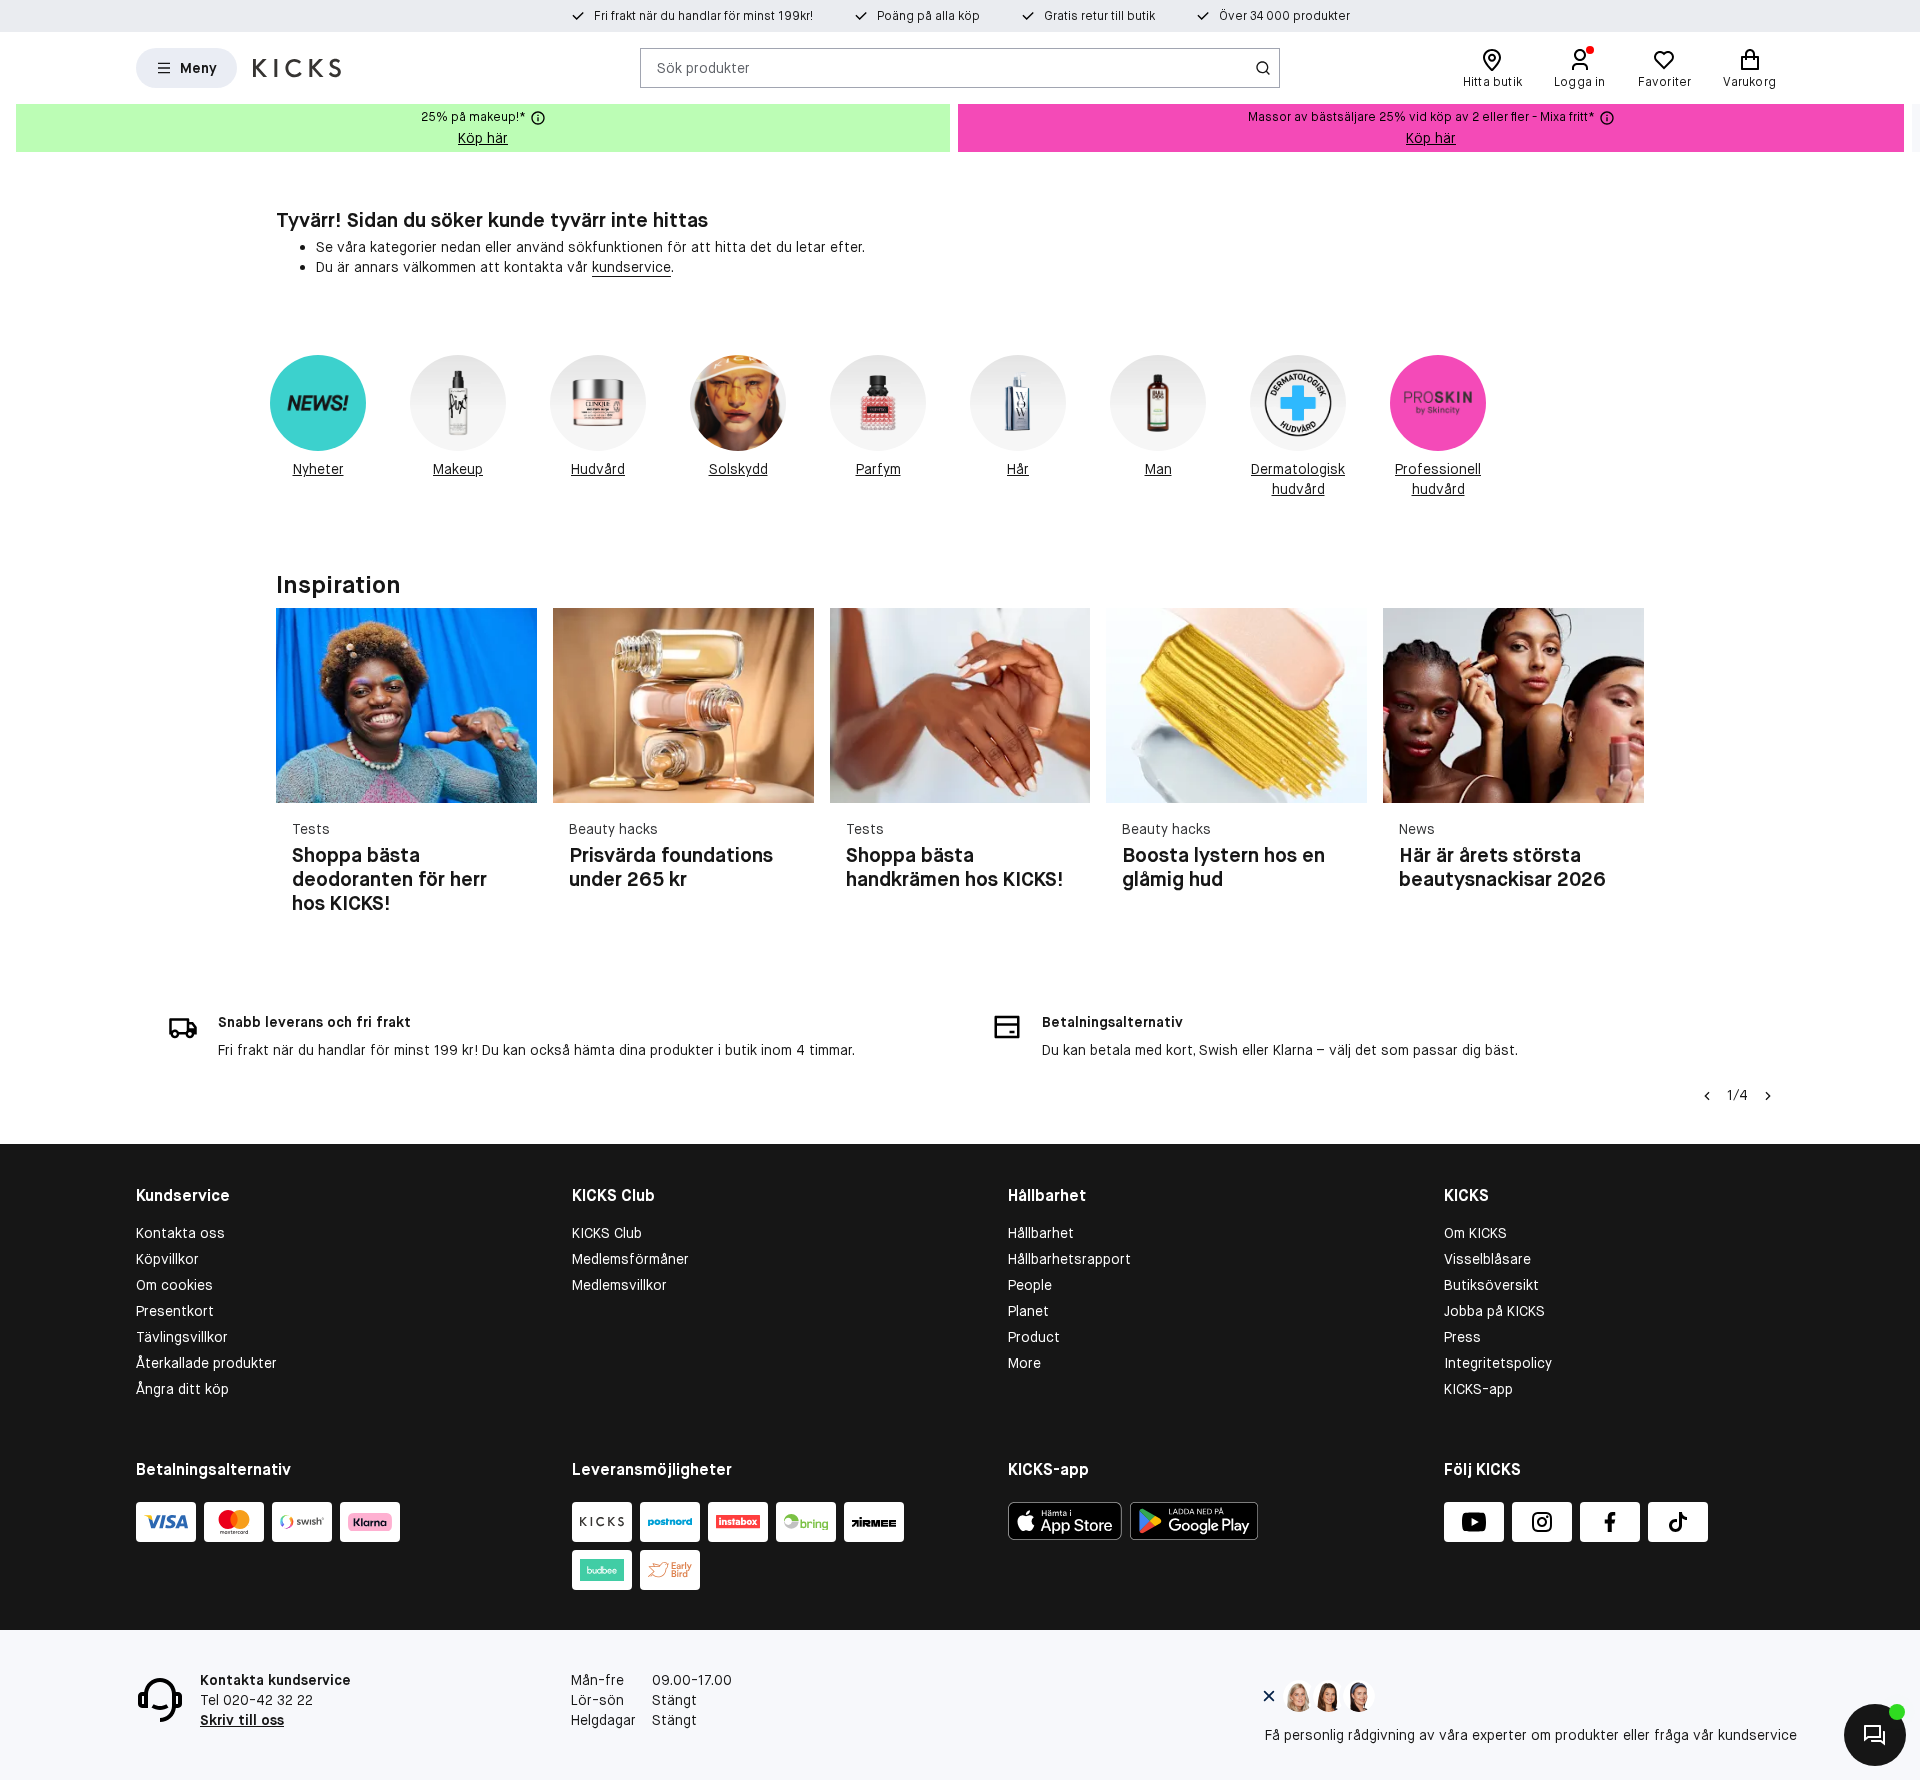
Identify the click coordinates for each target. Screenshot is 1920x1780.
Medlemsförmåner (630, 1259)
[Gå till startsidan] (297, 68)
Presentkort (175, 1311)
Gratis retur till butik (1099, 16)
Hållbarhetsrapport (1069, 1259)
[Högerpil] (1904, 128)
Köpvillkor (167, 1259)
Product (1034, 1337)
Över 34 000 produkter (1284, 16)
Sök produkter (703, 67)
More (1024, 1363)
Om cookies (174, 1285)
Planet (1028, 1311)
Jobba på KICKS (1494, 1311)
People (1030, 1285)
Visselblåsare (1487, 1259)
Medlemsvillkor (619, 1285)
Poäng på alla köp (928, 16)
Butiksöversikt (1491, 1285)
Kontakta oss (180, 1233)
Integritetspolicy (1498, 1363)
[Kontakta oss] (1875, 1735)
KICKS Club (607, 1233)
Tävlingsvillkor (182, 1337)
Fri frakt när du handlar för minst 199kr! (703, 16)
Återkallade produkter (206, 1363)
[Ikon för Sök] (1263, 68)
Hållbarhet (1041, 1233)
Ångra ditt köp (182, 1389)
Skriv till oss (242, 1720)
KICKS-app (1478, 1389)
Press (1462, 1337)
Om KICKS (1475, 1233)
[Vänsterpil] (1707, 1096)
